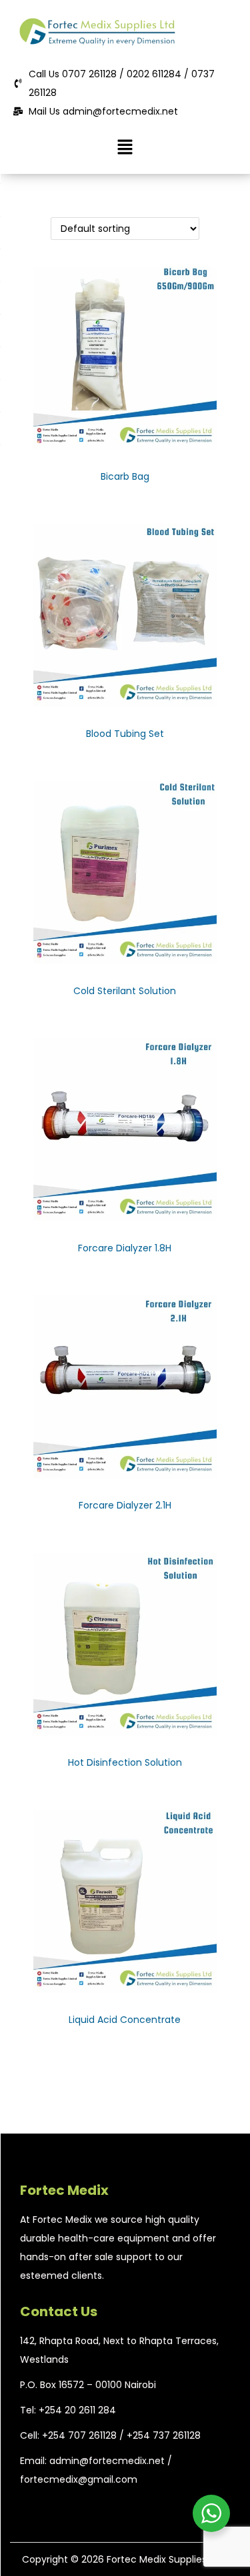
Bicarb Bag (125, 476)
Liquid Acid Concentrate (125, 2020)
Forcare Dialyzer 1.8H (125, 1248)
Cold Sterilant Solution (125, 991)
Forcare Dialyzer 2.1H (125, 1505)
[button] (125, 147)
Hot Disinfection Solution (125, 1762)
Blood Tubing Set (125, 734)
